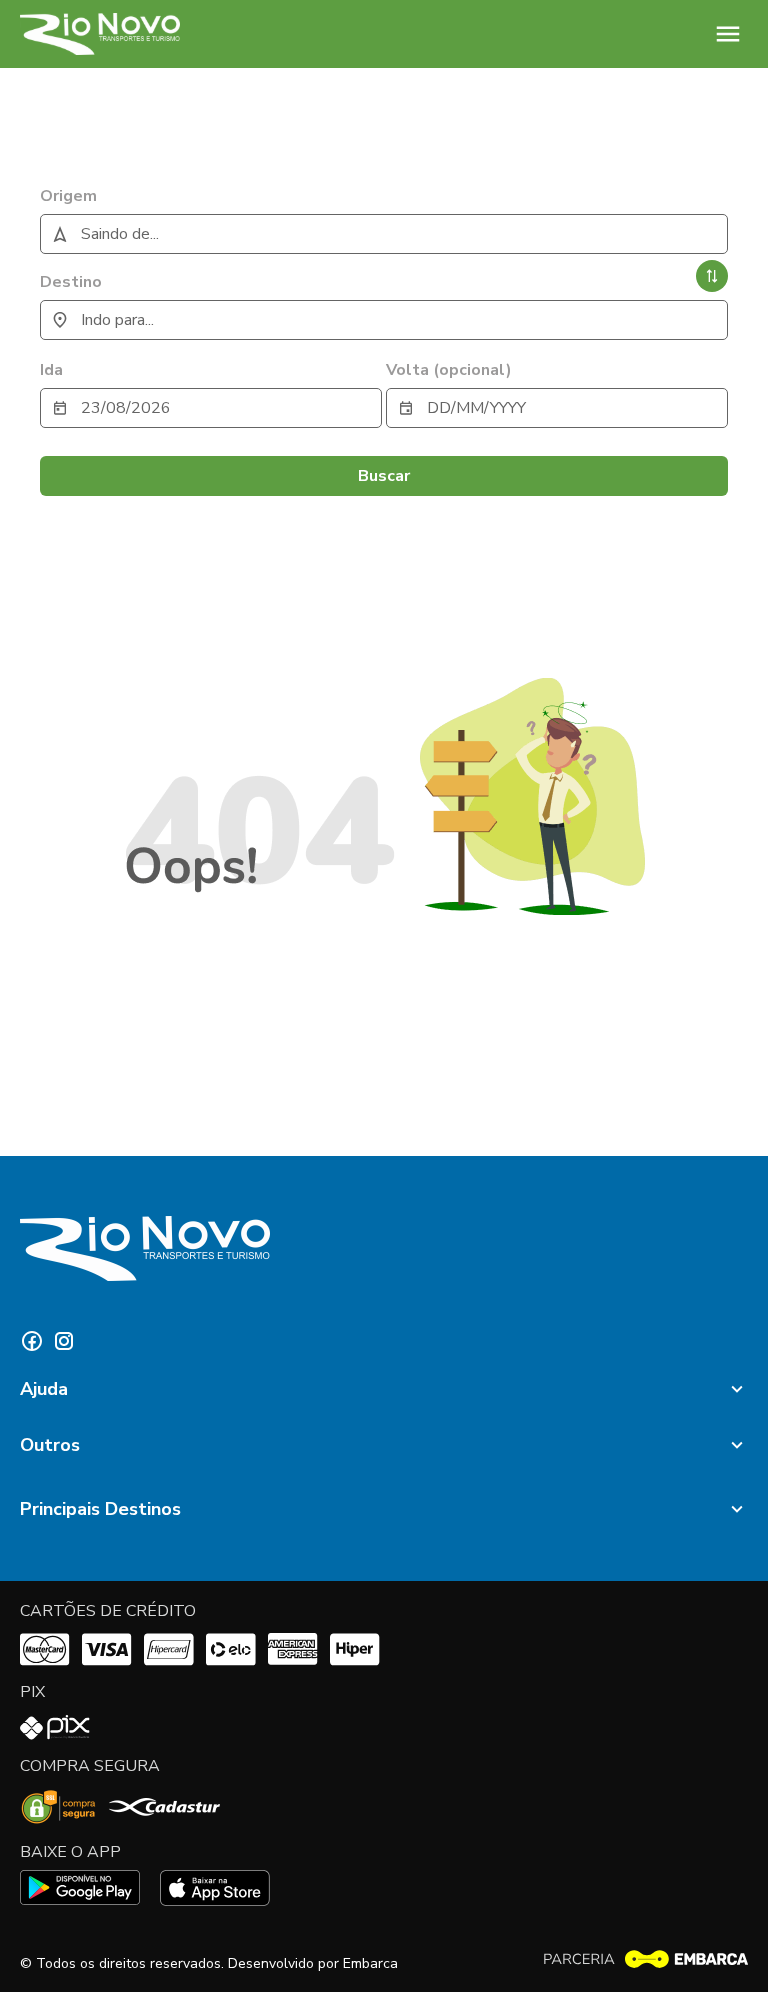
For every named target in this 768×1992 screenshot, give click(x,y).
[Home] (100, 34)
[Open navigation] (728, 34)
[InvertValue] (712, 276)
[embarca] (645, 1959)
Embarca (370, 1963)
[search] (384, 234)
